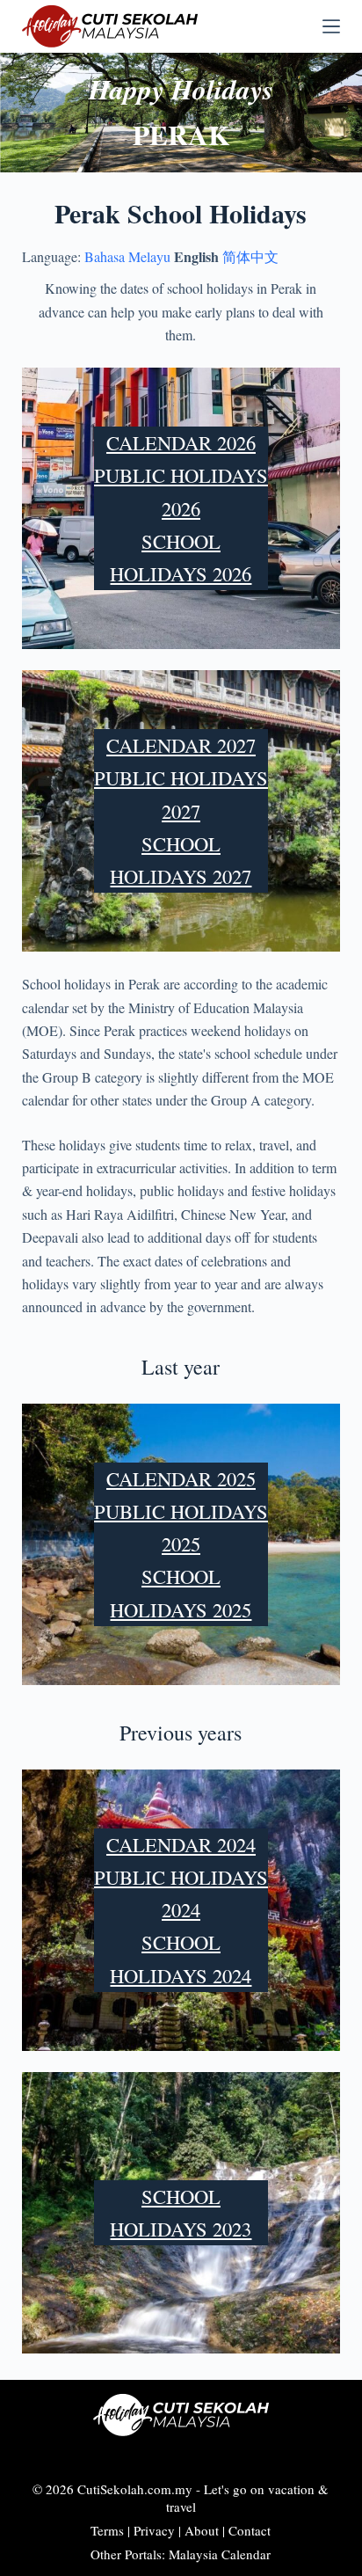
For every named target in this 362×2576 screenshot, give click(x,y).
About (202, 2530)
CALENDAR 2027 (181, 745)
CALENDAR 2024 (181, 1844)
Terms (107, 2530)
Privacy (154, 2530)
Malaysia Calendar (220, 2554)
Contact (250, 2530)
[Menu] (331, 26)
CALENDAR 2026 (181, 442)
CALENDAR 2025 (181, 1478)
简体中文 (250, 256)
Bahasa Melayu (127, 256)
